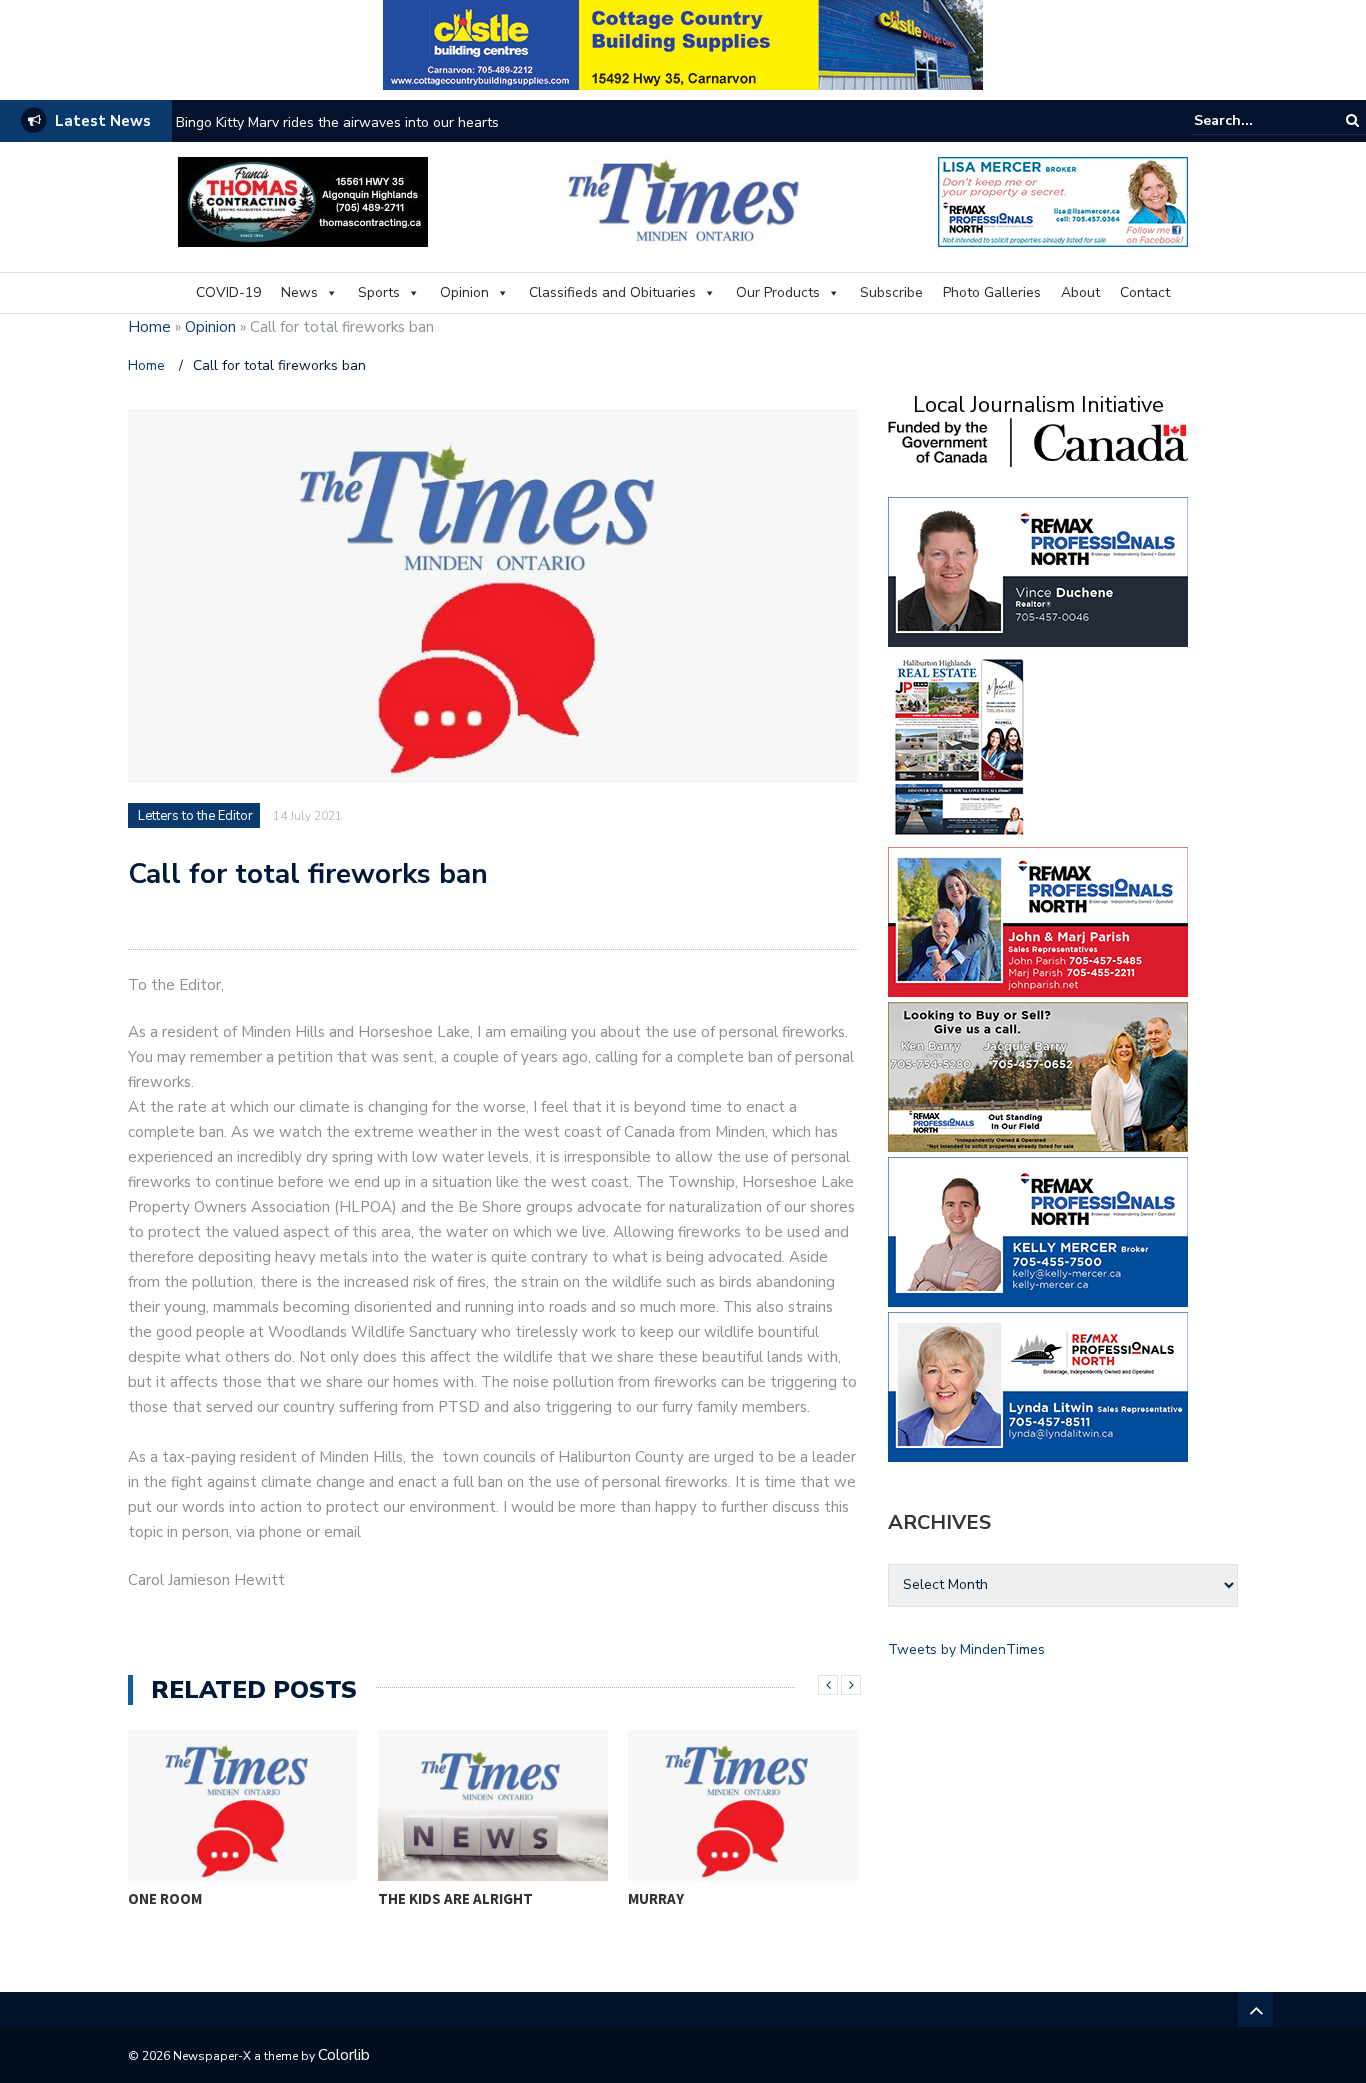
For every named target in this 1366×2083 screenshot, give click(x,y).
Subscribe (891, 292)
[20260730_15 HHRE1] (960, 745)
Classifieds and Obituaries (612, 292)
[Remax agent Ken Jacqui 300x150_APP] (1038, 1075)
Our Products (778, 292)
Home (149, 327)
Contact (1145, 292)
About (1080, 292)
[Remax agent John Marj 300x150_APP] (1038, 920)
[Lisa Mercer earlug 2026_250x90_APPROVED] (1063, 200)
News (299, 292)
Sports (379, 292)
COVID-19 (228, 292)
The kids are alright (455, 1898)
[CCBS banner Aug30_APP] (683, 43)
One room (165, 1898)
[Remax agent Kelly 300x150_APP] (1038, 1230)
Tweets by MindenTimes (966, 1649)
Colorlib (344, 2055)
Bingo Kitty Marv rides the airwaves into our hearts (337, 122)
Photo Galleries (992, 292)
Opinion (464, 292)
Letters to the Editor (195, 816)
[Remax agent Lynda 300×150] (1038, 1385)
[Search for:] (1255, 120)
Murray (656, 1898)
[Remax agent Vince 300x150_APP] (1038, 570)
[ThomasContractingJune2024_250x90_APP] (303, 200)
